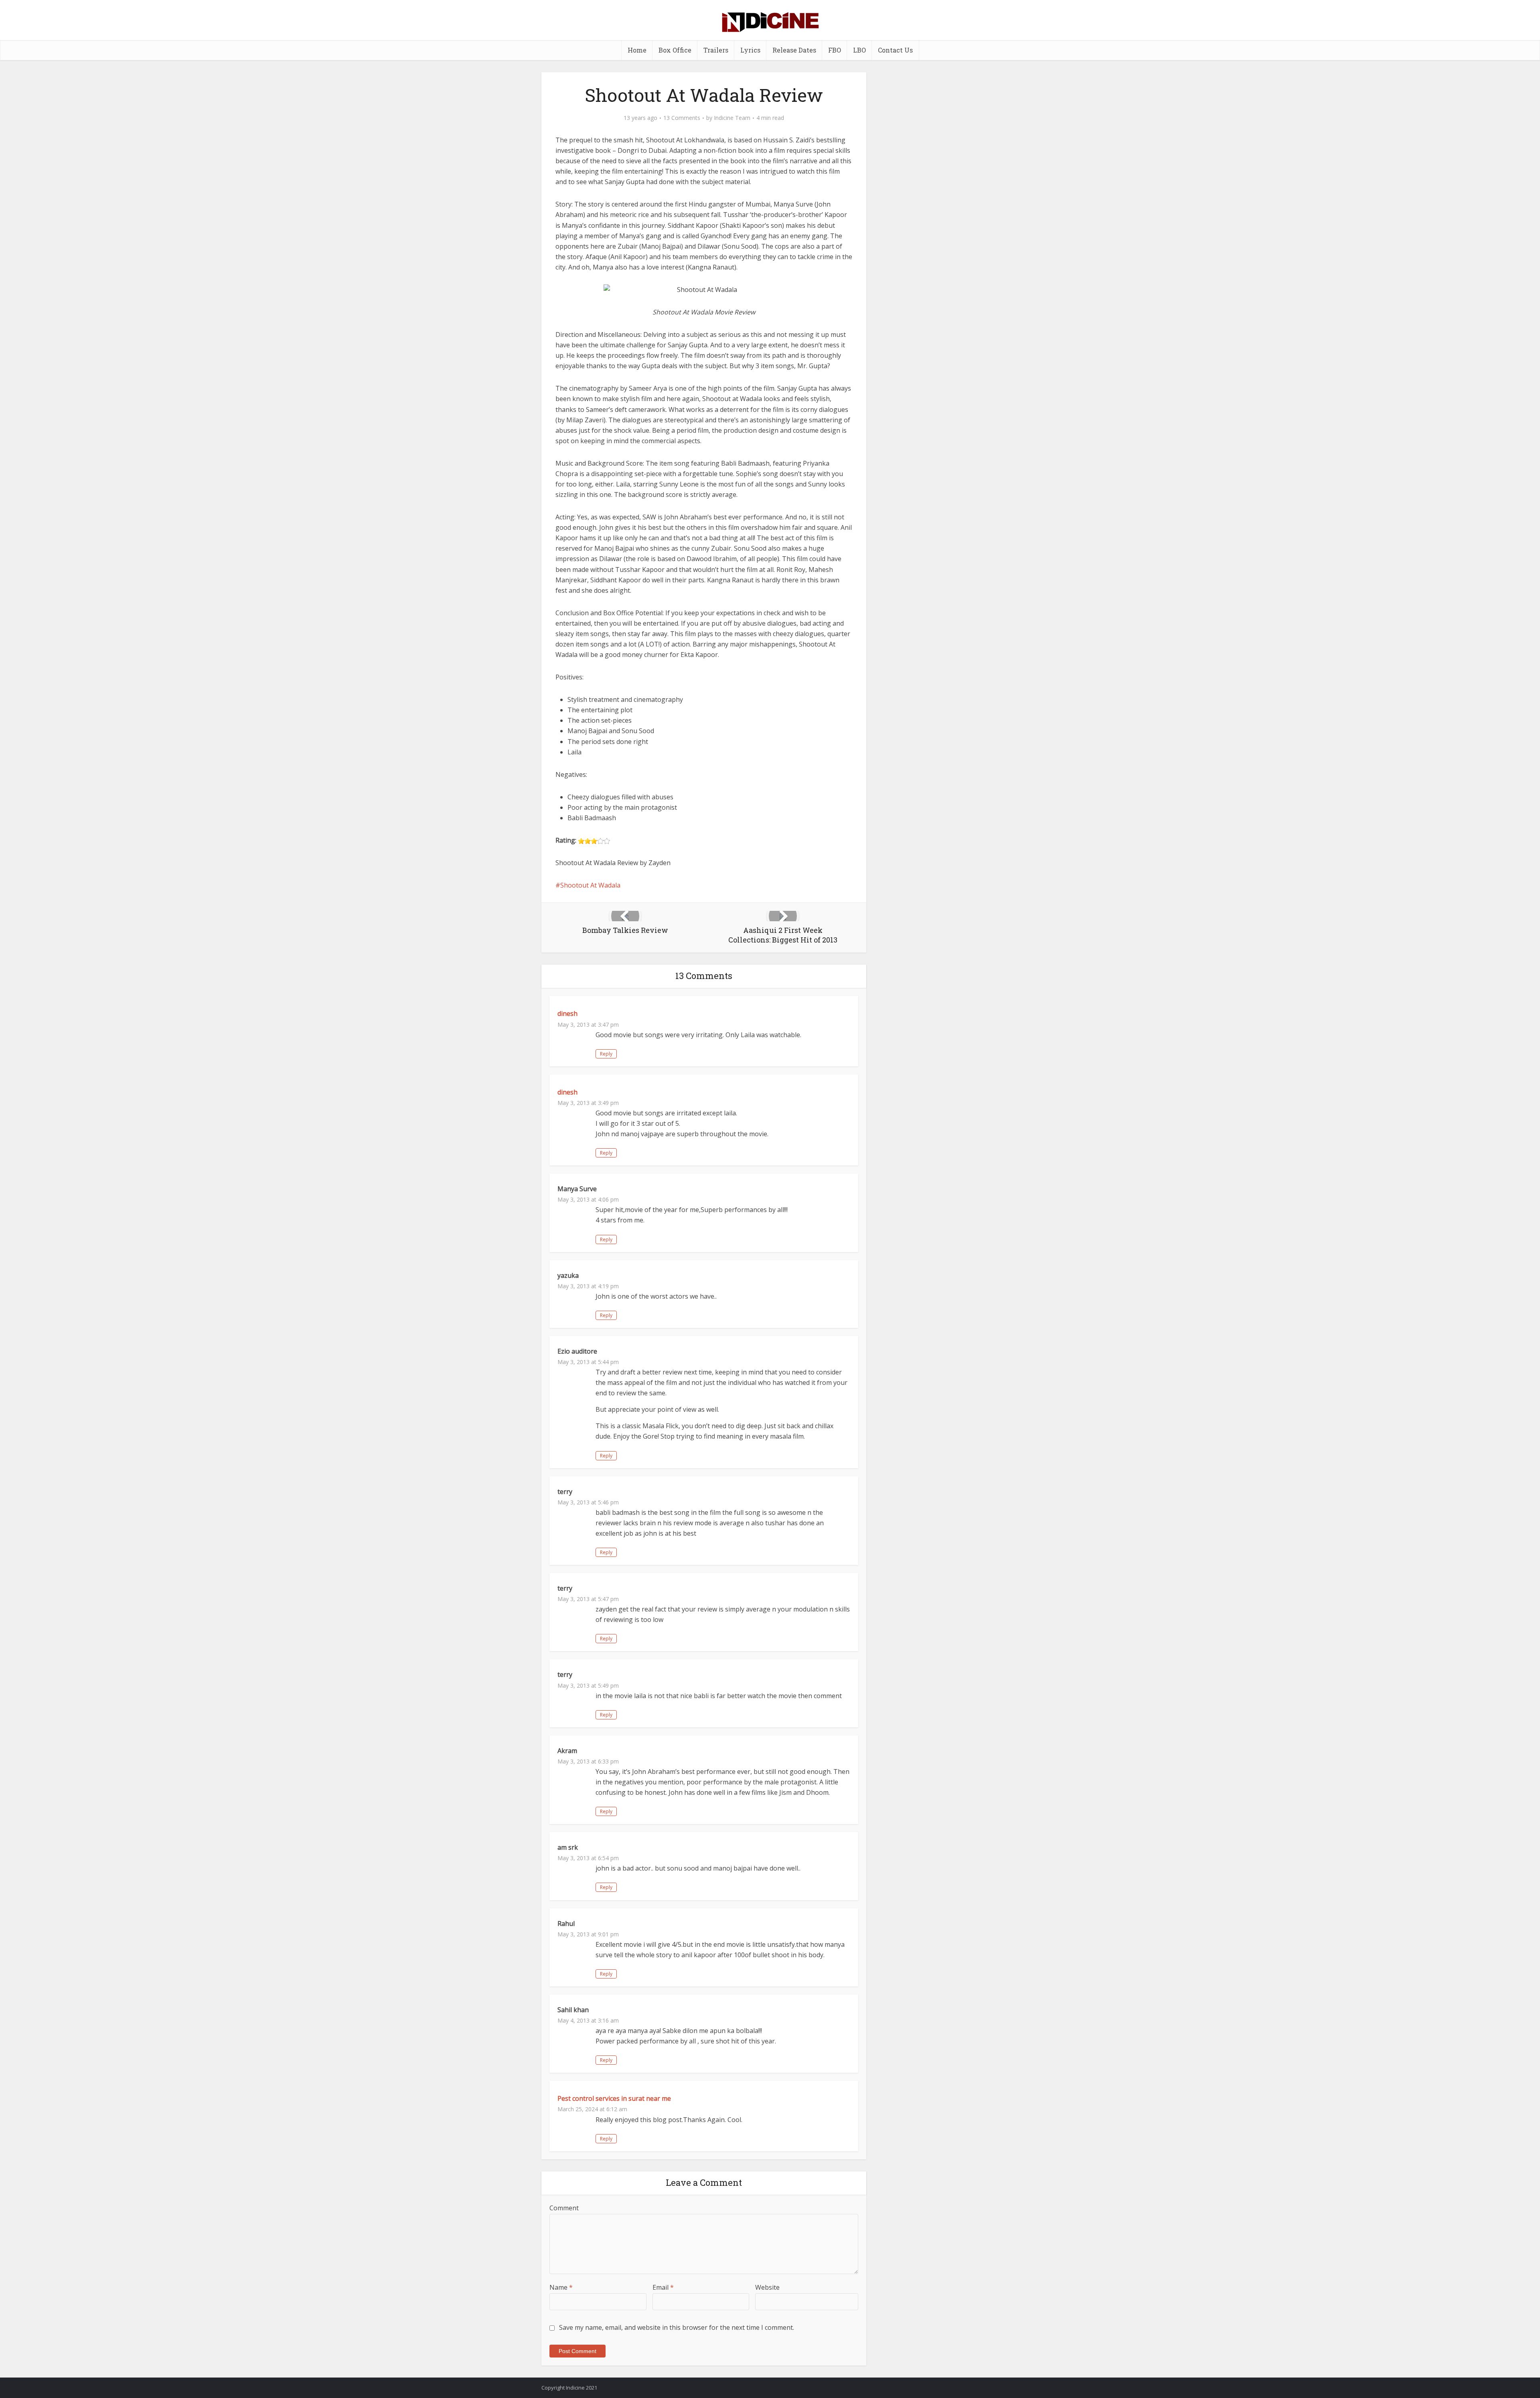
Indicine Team (732, 118)
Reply (606, 1054)
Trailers (716, 50)
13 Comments (682, 118)
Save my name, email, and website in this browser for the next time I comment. (677, 2327)
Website (767, 2287)
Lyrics (750, 50)
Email (663, 2287)
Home (637, 50)
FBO (835, 50)
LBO (859, 50)
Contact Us (895, 50)
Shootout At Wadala (590, 885)
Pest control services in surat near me (614, 2098)
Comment (564, 2208)
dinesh (567, 1014)
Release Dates (794, 50)
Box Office (675, 50)
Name (561, 2287)
